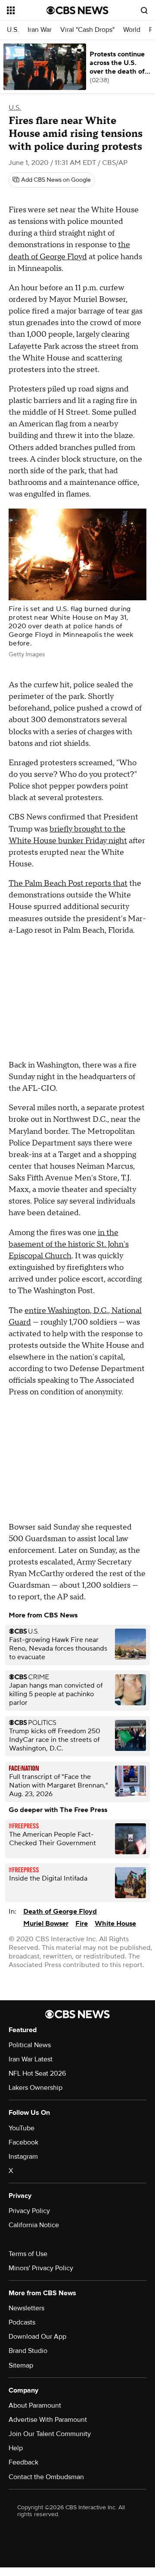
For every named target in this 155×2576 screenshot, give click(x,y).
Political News (30, 2045)
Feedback (23, 2462)
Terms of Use (28, 2254)
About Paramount (35, 2405)
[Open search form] (144, 10)
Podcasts (22, 2322)
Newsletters (26, 2308)
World (132, 30)
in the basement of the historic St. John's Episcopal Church (69, 1244)
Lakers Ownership (36, 2088)
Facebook (23, 2142)
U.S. (13, 30)
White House (115, 1924)
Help (16, 2448)
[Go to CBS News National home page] (77, 10)
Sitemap (21, 2365)
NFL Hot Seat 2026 (37, 2073)
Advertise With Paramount (48, 2420)
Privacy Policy (29, 2211)
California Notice (34, 2225)
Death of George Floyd (60, 1912)
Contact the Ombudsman (46, 2477)
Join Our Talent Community (50, 2434)
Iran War (40, 30)
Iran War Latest (31, 2059)
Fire (82, 1924)
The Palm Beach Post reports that (68, 883)
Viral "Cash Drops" (87, 30)
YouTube (22, 2128)
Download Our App (37, 2337)
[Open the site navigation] (27, 10)
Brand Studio (28, 2351)
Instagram (23, 2157)
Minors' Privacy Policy (41, 2268)
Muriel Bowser (46, 1924)
